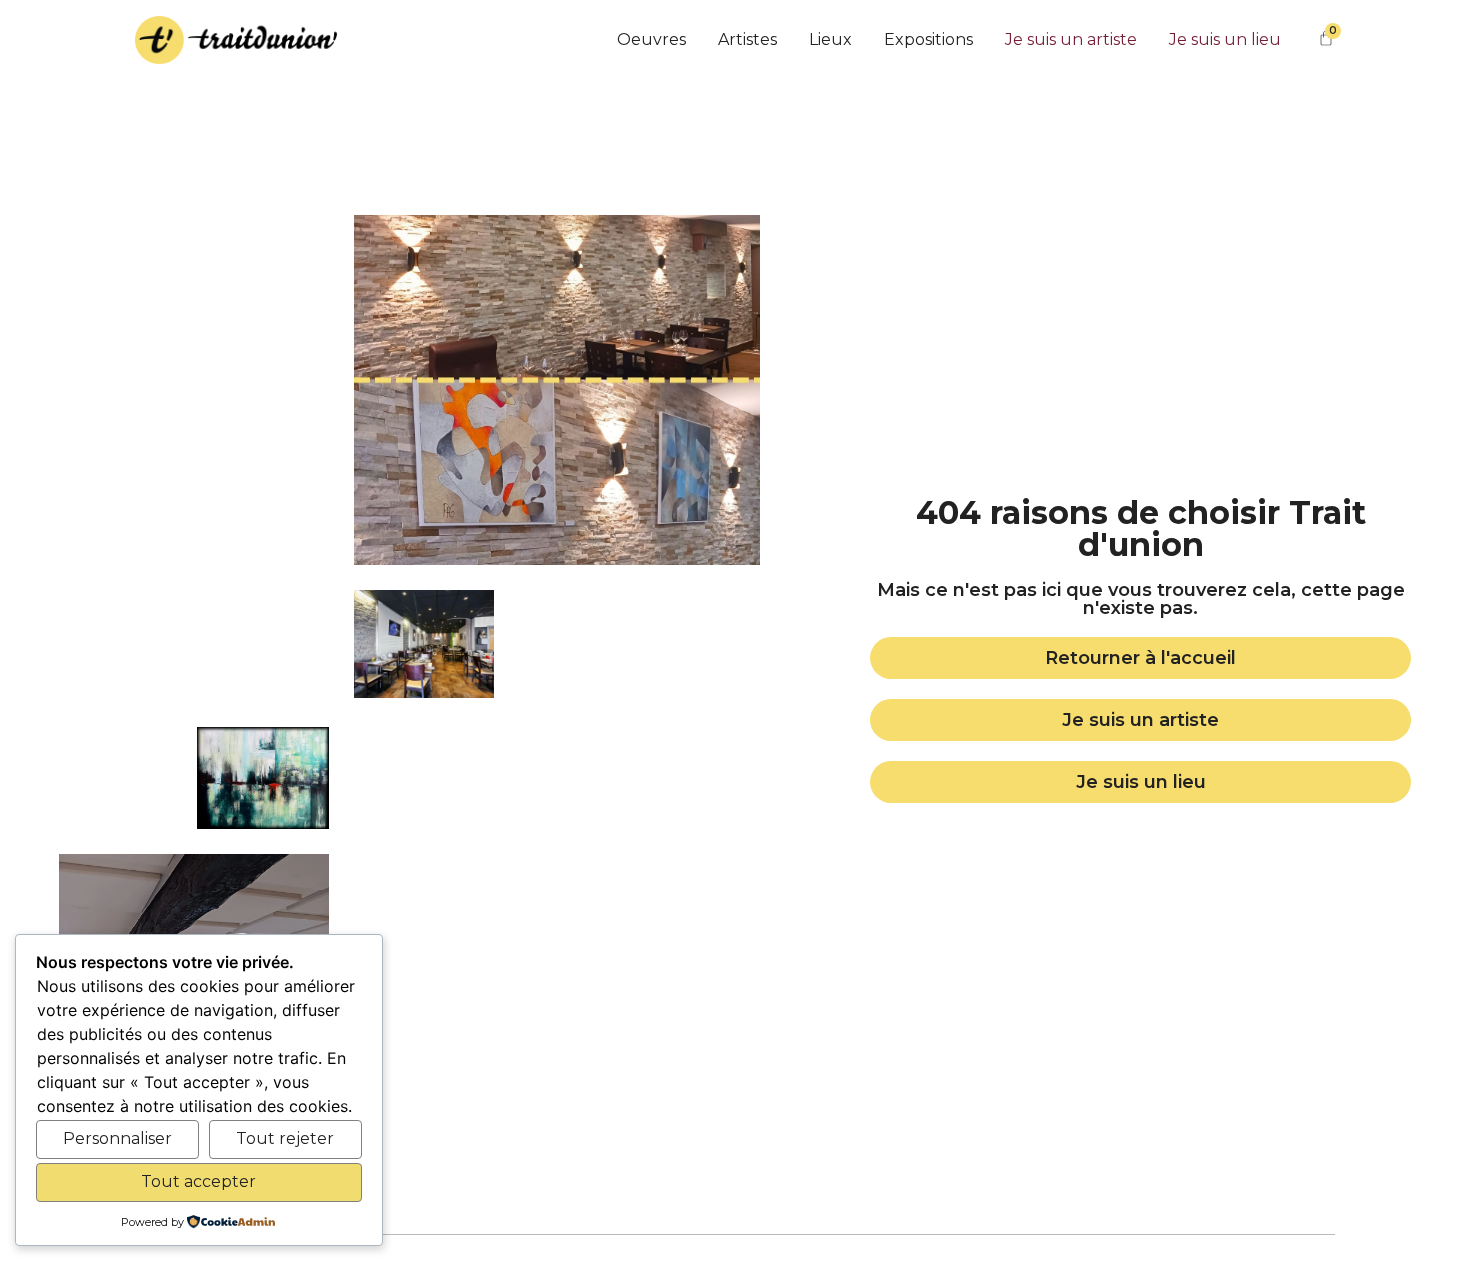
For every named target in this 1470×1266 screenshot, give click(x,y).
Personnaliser (117, 1138)
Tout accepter (198, 1181)
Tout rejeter (285, 1138)
